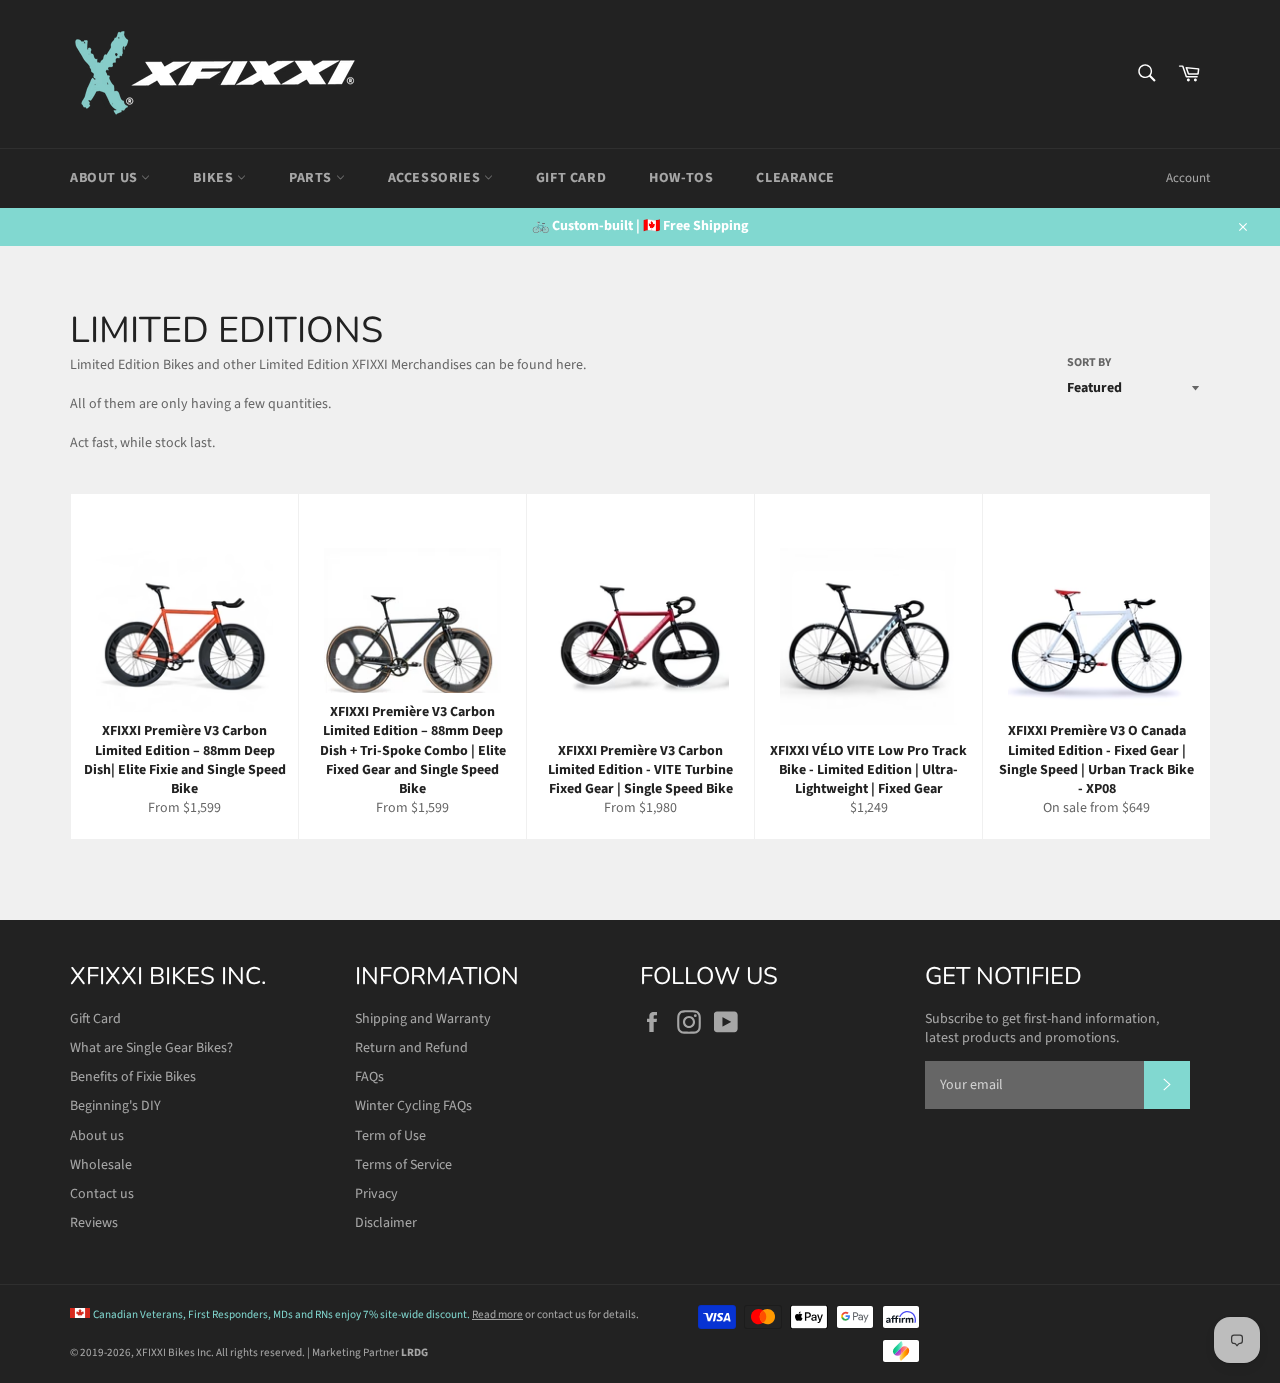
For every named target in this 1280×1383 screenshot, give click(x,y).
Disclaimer (386, 1223)
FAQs (369, 1077)
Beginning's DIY (115, 1106)
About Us (105, 178)
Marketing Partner (370, 1352)
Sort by (1089, 363)
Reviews (94, 1223)
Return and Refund (411, 1048)
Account (1188, 178)
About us (97, 1136)
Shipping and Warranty (423, 1019)
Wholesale (101, 1165)
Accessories (436, 178)
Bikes (215, 178)
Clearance (795, 178)
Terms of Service (403, 1165)
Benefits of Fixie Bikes (133, 1077)
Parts (312, 178)
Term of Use (390, 1136)
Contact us (102, 1194)
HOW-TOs (681, 178)
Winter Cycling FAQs (413, 1106)
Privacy (376, 1194)
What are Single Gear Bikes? (151, 1048)
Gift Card (571, 178)
